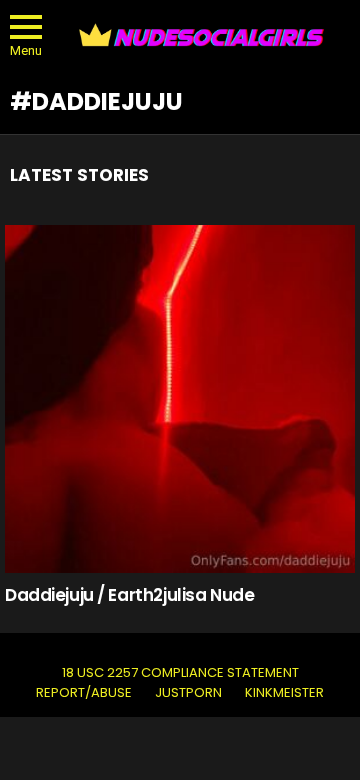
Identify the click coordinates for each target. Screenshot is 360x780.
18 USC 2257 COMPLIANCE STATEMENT (180, 673)
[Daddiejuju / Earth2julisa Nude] (180, 399)
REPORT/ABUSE (84, 693)
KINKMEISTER (284, 693)
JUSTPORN (188, 693)
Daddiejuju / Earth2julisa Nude (129, 595)
